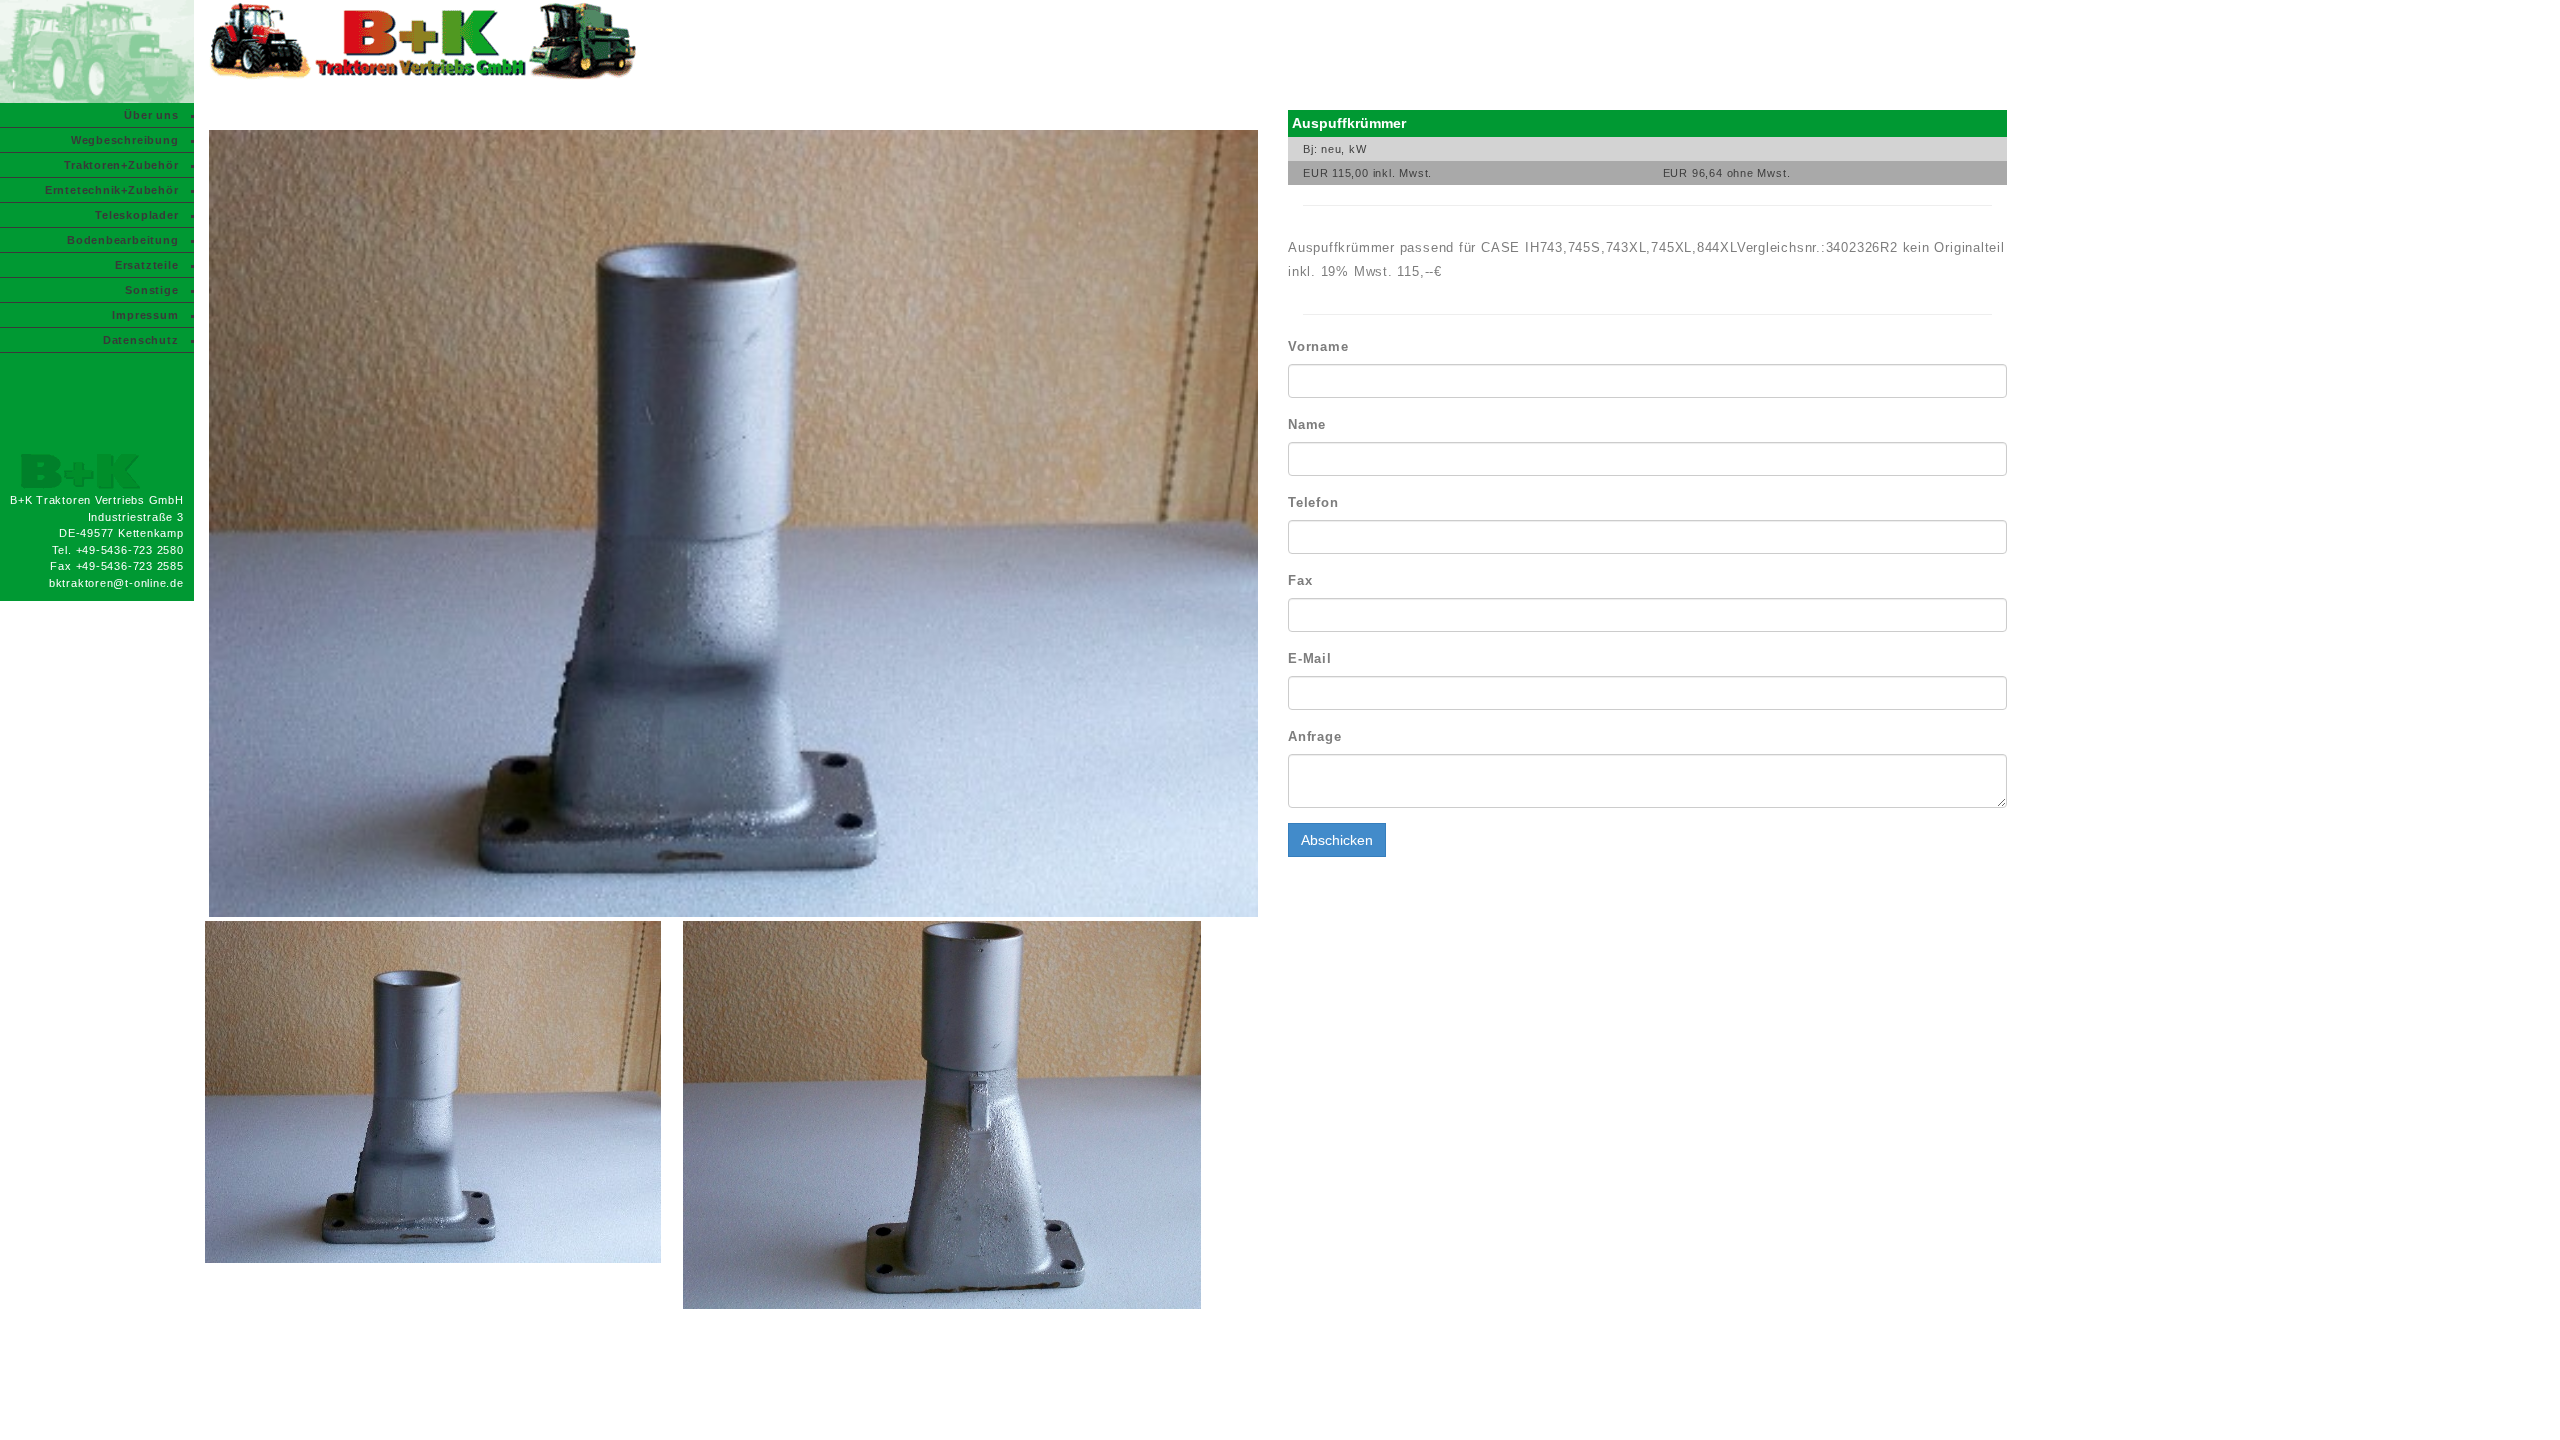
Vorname (1318, 346)
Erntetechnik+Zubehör (112, 190)
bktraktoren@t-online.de (116, 583)
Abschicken (1337, 840)
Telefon (1313, 502)
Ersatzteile (147, 265)
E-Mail (1310, 658)
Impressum (145, 315)
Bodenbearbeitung (122, 240)
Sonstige (151, 290)
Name (1307, 424)
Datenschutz (141, 340)
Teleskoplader (136, 215)
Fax (1300, 580)
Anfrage (1314, 736)
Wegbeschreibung (125, 140)
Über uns (151, 115)
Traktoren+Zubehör (121, 165)
